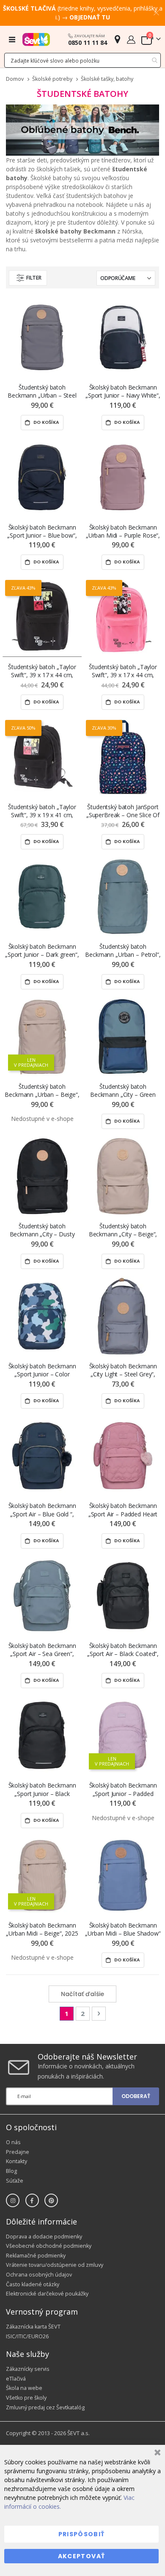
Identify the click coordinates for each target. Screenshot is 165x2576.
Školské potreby (52, 79)
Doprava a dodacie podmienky (44, 2237)
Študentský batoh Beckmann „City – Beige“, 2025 (123, 1230)
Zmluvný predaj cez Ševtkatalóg (45, 2407)
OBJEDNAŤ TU (90, 17)
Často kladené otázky (33, 2284)
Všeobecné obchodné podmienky (49, 2246)
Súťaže (15, 2181)
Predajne (18, 2152)
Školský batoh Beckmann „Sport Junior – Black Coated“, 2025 (42, 1789)
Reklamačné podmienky (36, 2256)
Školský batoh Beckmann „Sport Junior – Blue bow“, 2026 (42, 531)
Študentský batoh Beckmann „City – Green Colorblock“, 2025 (123, 1091)
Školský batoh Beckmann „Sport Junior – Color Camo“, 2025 (42, 1370)
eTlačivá (16, 2379)
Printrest (51, 2200)
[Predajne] (117, 39)
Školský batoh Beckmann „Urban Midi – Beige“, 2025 (42, 1929)
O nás (13, 2142)
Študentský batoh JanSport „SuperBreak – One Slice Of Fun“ (123, 811)
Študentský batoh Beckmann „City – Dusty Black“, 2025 (42, 1230)
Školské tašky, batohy (107, 79)
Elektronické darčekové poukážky (47, 2294)
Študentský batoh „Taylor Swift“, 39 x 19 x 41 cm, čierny (42, 811)
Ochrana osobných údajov (39, 2275)
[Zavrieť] (156, 2454)
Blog (11, 2171)
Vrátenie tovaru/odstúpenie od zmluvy (55, 2265)
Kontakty (16, 2161)
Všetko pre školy (26, 2398)
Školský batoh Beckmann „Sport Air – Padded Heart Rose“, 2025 (123, 1510)
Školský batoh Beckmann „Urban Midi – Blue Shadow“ (123, 1929)
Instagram (13, 2200)
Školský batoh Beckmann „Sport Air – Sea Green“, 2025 (42, 1650)
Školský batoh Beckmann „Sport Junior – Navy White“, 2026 (123, 391)
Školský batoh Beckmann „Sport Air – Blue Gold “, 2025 (42, 1510)
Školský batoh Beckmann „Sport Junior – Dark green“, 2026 (42, 951)
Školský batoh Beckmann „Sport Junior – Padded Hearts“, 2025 (123, 1789)
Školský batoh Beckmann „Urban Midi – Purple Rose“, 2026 (123, 531)
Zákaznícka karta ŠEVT (33, 2327)
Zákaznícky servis (28, 2369)
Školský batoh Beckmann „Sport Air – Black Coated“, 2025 (123, 1650)
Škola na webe (24, 2388)
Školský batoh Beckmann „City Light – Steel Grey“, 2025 (123, 1370)
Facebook (32, 2200)
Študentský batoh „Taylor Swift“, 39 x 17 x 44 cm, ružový (123, 671)
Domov (15, 79)
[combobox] (82, 60)
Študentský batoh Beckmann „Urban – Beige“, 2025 (42, 1091)
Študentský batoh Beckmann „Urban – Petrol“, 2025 (123, 951)
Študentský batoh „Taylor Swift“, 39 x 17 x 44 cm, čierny (42, 671)
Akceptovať (82, 2556)
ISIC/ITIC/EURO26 (27, 2336)
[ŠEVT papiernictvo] (36, 39)
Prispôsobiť (82, 2534)
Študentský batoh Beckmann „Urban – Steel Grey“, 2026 (42, 391)
